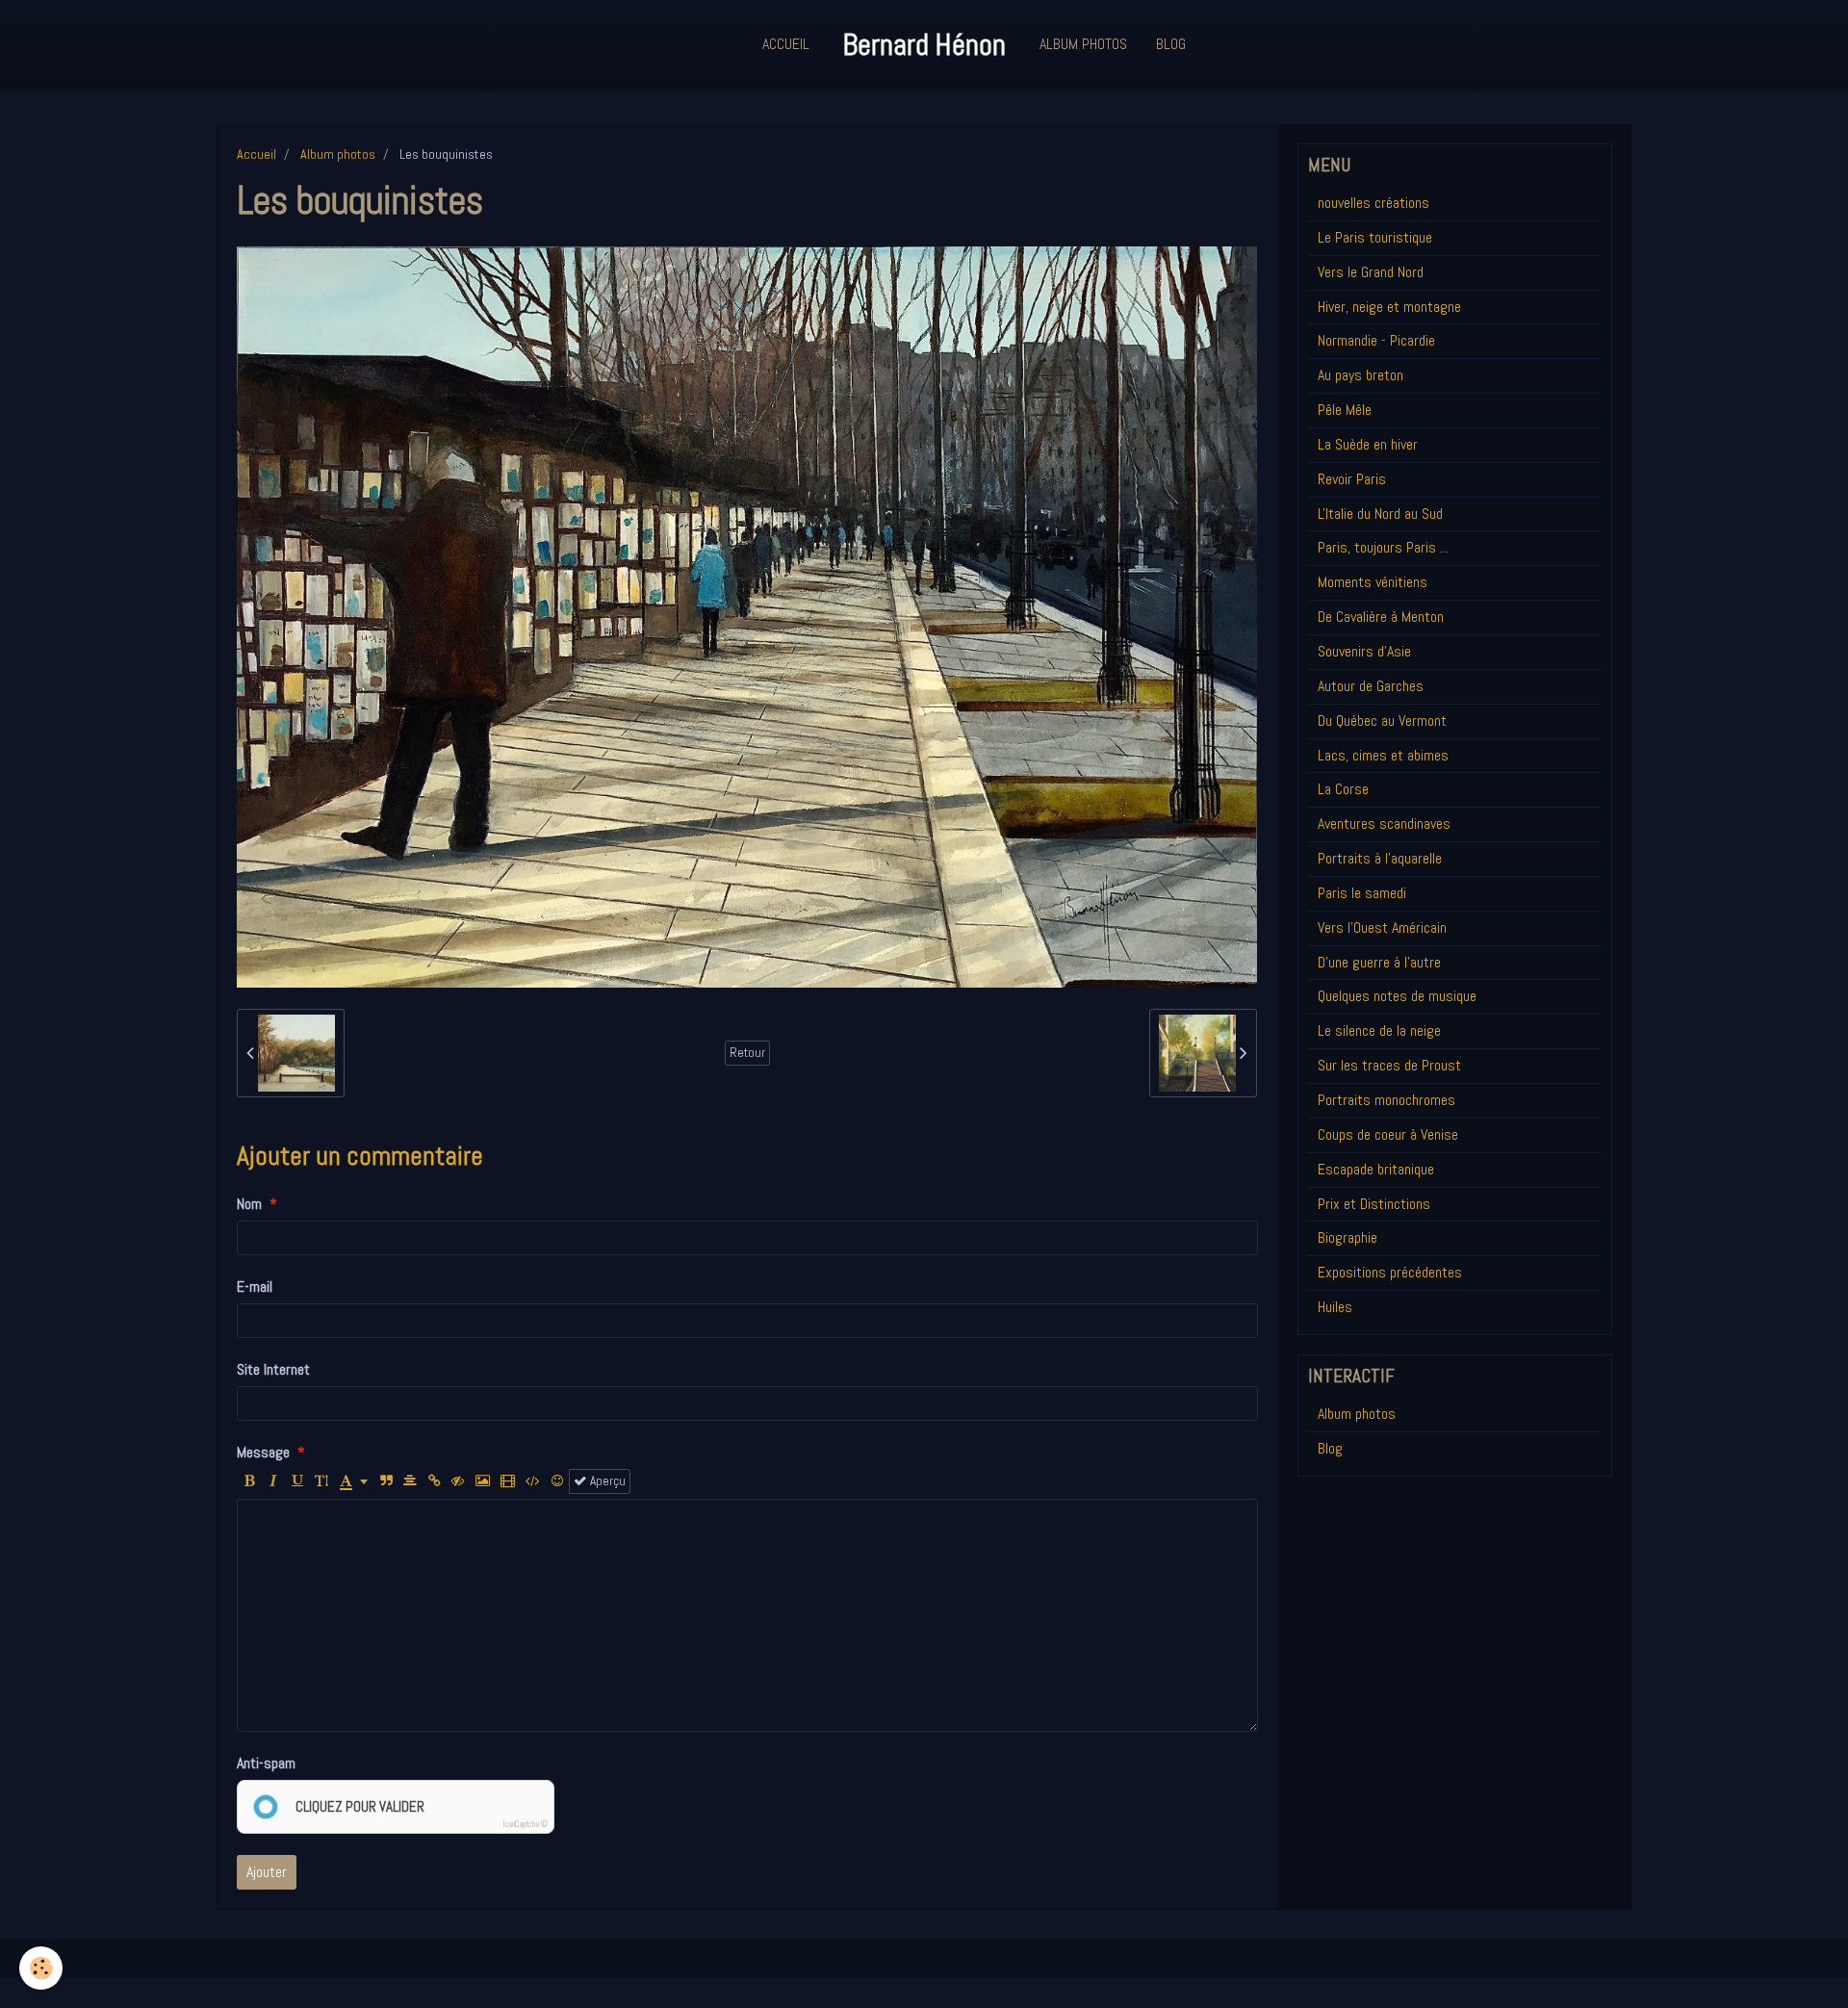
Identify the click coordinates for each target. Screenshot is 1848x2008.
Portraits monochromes (1386, 1100)
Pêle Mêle (1345, 410)
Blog (1171, 44)
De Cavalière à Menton (1381, 617)
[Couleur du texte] (354, 1481)
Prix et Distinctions (1374, 1204)
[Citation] (386, 1481)
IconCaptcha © (526, 1824)
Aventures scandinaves (1384, 824)
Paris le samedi (1362, 893)
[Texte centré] (410, 1481)
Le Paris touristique (1375, 237)
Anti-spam (266, 1763)
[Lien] (434, 1481)
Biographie (1347, 1237)
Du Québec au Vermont (1382, 721)
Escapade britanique (1376, 1169)
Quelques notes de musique (1397, 996)
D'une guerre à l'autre (1379, 962)
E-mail (255, 1287)
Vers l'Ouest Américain (1382, 927)
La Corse (1343, 789)
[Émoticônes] (557, 1481)
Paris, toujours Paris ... (1383, 547)
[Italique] (273, 1481)
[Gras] (249, 1481)
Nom (249, 1204)
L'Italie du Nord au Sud (1380, 514)
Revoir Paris (1352, 479)
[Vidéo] (508, 1481)
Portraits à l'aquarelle (1380, 858)
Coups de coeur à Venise (1388, 1134)
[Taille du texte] (321, 1481)
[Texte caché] (458, 1481)
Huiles (1335, 1307)
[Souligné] (297, 1481)
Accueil (786, 44)
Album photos (338, 154)
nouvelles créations (1373, 203)
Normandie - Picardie (1376, 340)
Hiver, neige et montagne (1389, 307)
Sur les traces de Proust (1389, 1065)
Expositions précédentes (1390, 1272)
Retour (747, 1053)
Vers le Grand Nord (1371, 272)
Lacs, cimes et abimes (1383, 755)
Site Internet (273, 1369)
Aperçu (606, 1481)
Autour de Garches (1371, 686)
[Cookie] (41, 1968)
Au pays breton (1360, 375)
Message (263, 1452)
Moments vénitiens (1373, 582)
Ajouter (267, 1872)
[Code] (533, 1481)
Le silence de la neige (1379, 1030)
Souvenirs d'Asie (1364, 651)
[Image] (483, 1481)
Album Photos (1083, 44)
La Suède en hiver (1368, 444)
